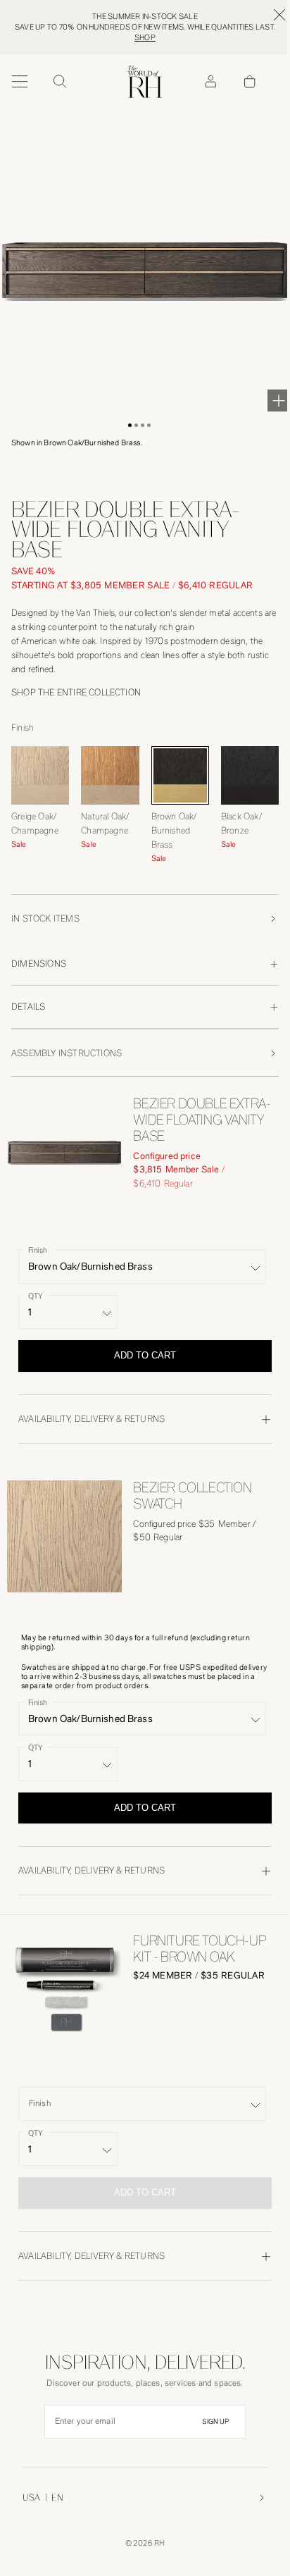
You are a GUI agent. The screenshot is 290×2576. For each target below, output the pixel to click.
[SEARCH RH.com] (59, 82)
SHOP (145, 38)
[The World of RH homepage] (145, 82)
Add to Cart (145, 1355)
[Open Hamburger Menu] (20, 82)
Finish (38, 1250)
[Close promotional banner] (279, 15)
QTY (35, 1295)
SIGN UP (215, 2422)
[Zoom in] (279, 400)
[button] (130, 425)
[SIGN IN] (210, 82)
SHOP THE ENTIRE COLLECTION (76, 692)
